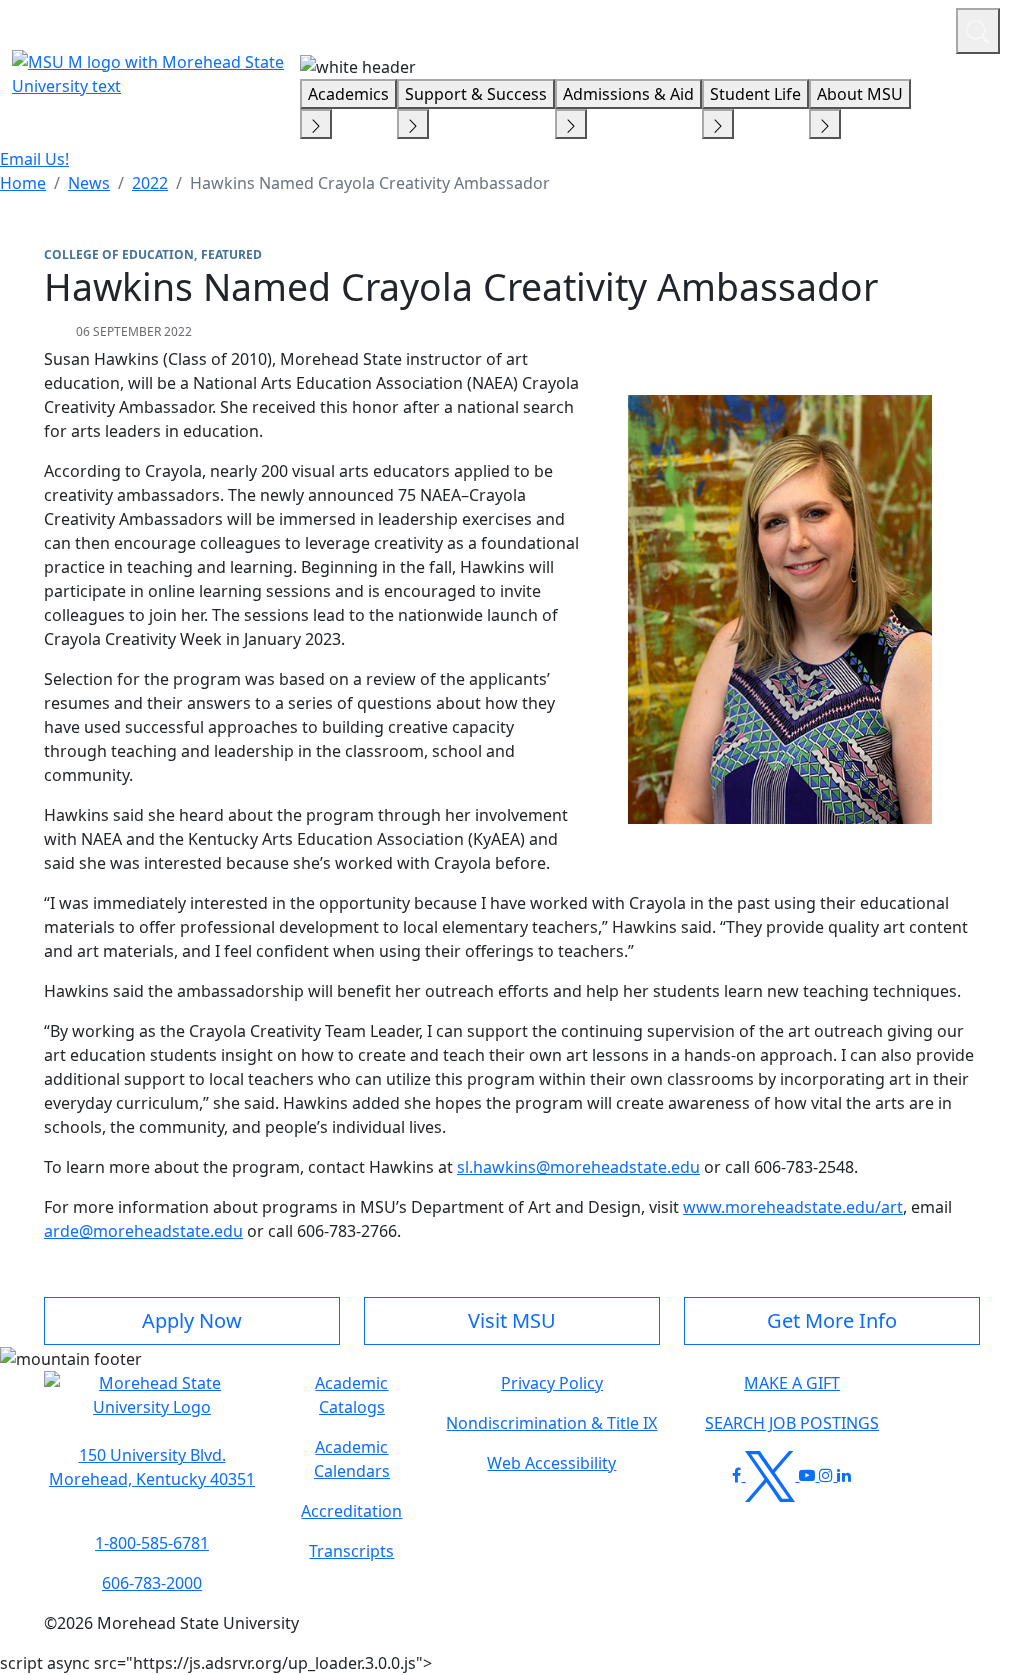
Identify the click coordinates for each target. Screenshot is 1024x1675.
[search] (978, 31)
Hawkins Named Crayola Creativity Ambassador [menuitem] (370, 183)
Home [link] (23, 183)
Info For (559, 28)
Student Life (755, 94)
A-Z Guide (806, 28)
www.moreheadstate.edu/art (793, 1207)
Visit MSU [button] (512, 1320)
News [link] (89, 183)
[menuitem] (23, 183)
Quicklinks (680, 28)
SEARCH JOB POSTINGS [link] (792, 1423)
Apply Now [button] (192, 1320)
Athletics (903, 28)
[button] (152, 1405)
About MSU (860, 94)
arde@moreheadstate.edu (143, 1231)
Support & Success (476, 94)
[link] (152, 1467)
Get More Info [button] (832, 1320)
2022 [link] (150, 183)
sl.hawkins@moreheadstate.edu (578, 1167)
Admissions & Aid (628, 94)
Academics (348, 94)
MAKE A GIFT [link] (792, 1383)
